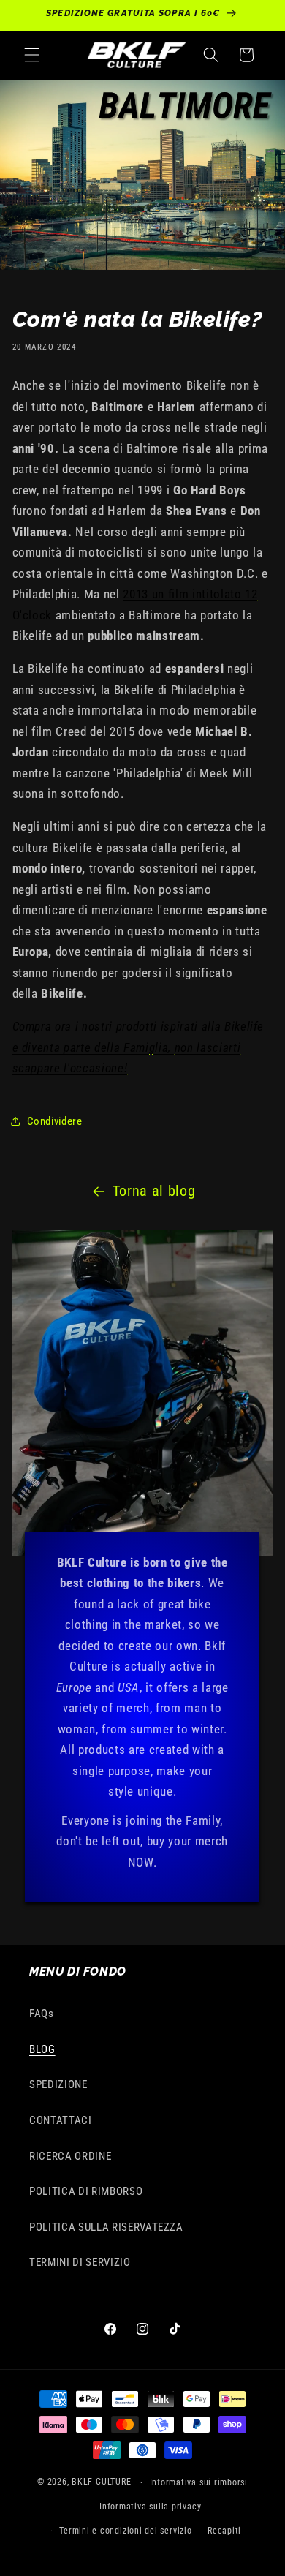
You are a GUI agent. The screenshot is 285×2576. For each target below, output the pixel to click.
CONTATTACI (61, 2120)
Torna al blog (154, 1191)
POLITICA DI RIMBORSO (86, 2191)
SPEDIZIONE (58, 2084)
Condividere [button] (55, 1121)
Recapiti (224, 2531)
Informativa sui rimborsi (199, 2482)
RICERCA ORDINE (70, 2156)
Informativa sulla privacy (150, 2507)
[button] (32, 55)
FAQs (42, 2014)
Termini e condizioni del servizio (125, 2531)
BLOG (42, 2049)
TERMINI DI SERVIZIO (80, 2262)
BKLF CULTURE (103, 2482)
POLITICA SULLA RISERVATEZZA (106, 2227)
